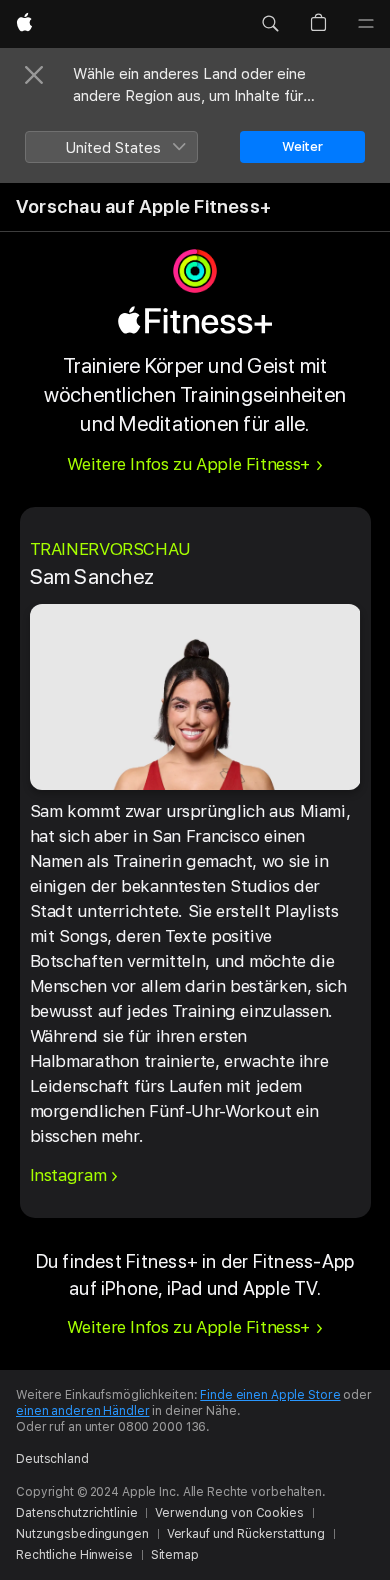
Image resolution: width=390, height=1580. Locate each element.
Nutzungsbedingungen (82, 1534)
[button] (270, 24)
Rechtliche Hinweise (74, 1555)
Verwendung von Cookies (229, 1513)
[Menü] (366, 24)
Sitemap (175, 1555)
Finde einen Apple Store (270, 1395)
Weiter (302, 146)
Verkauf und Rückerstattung (246, 1534)
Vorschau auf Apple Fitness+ (143, 206)
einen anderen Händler (82, 1411)
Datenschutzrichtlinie (76, 1513)
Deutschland (52, 1459)
